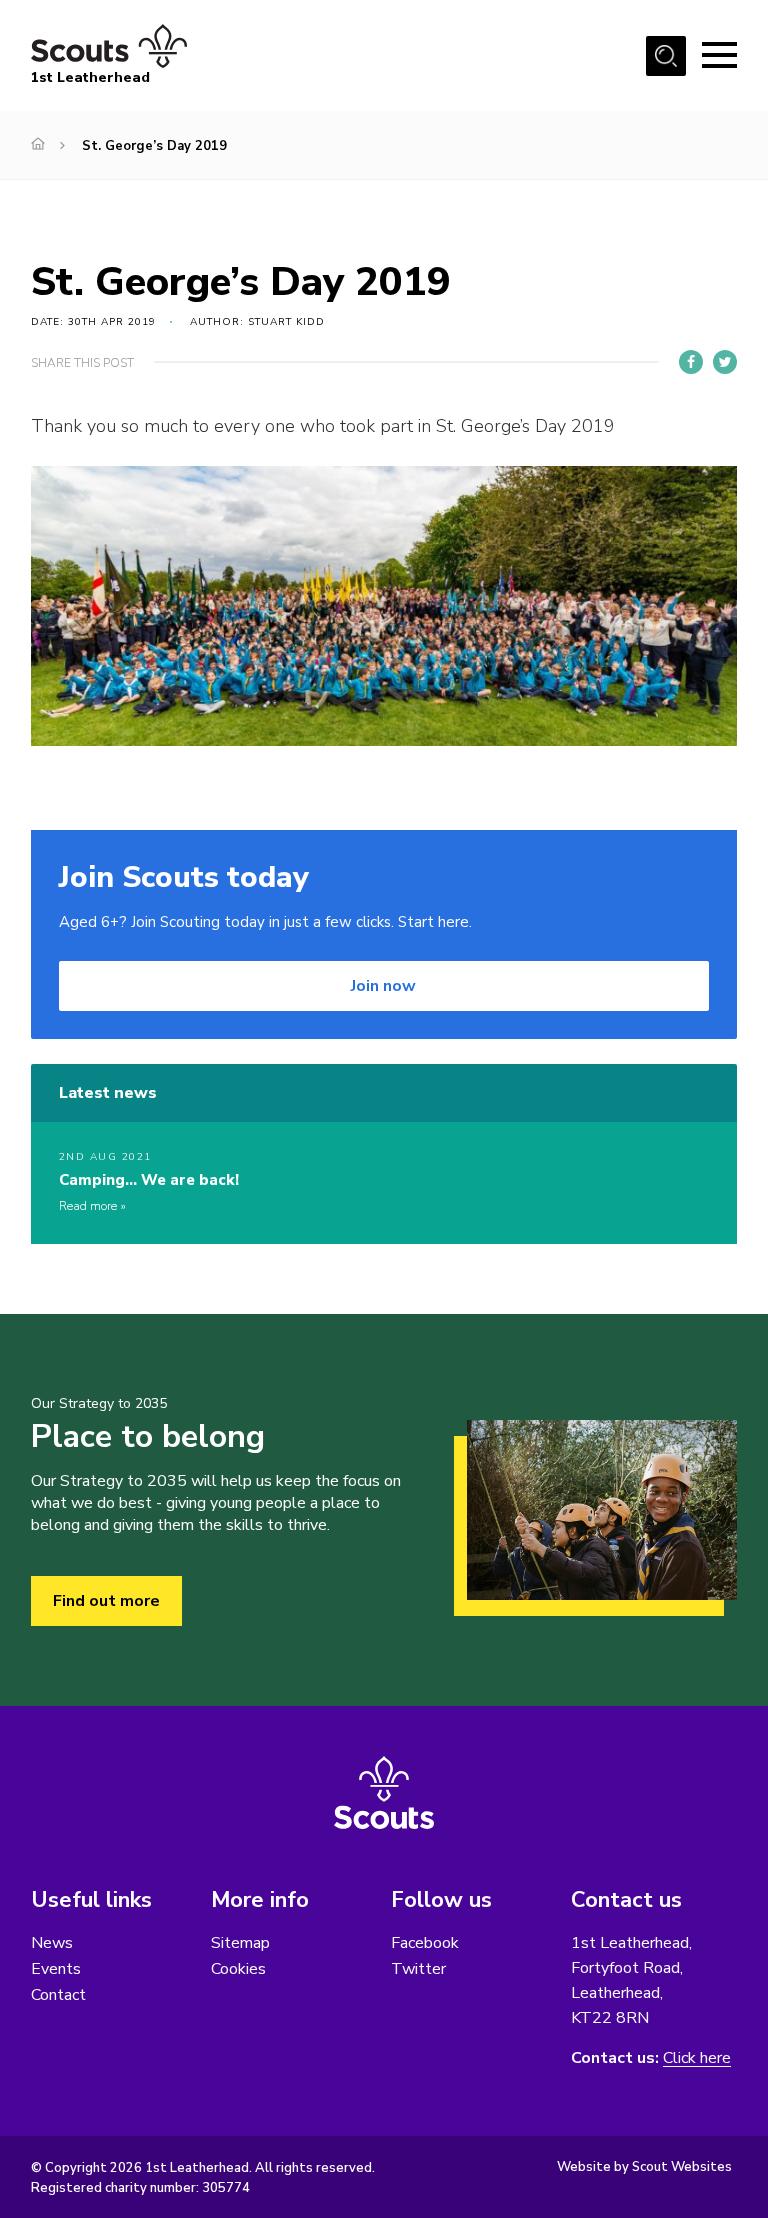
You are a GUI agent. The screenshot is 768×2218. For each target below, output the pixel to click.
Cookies (238, 1969)
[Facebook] (691, 362)
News (52, 1943)
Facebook (425, 1943)
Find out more (106, 1601)
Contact (58, 1995)
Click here (697, 2058)
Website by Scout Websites (644, 2167)
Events (56, 1969)
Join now (383, 986)
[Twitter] (725, 362)
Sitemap (240, 1943)
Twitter (418, 1969)
